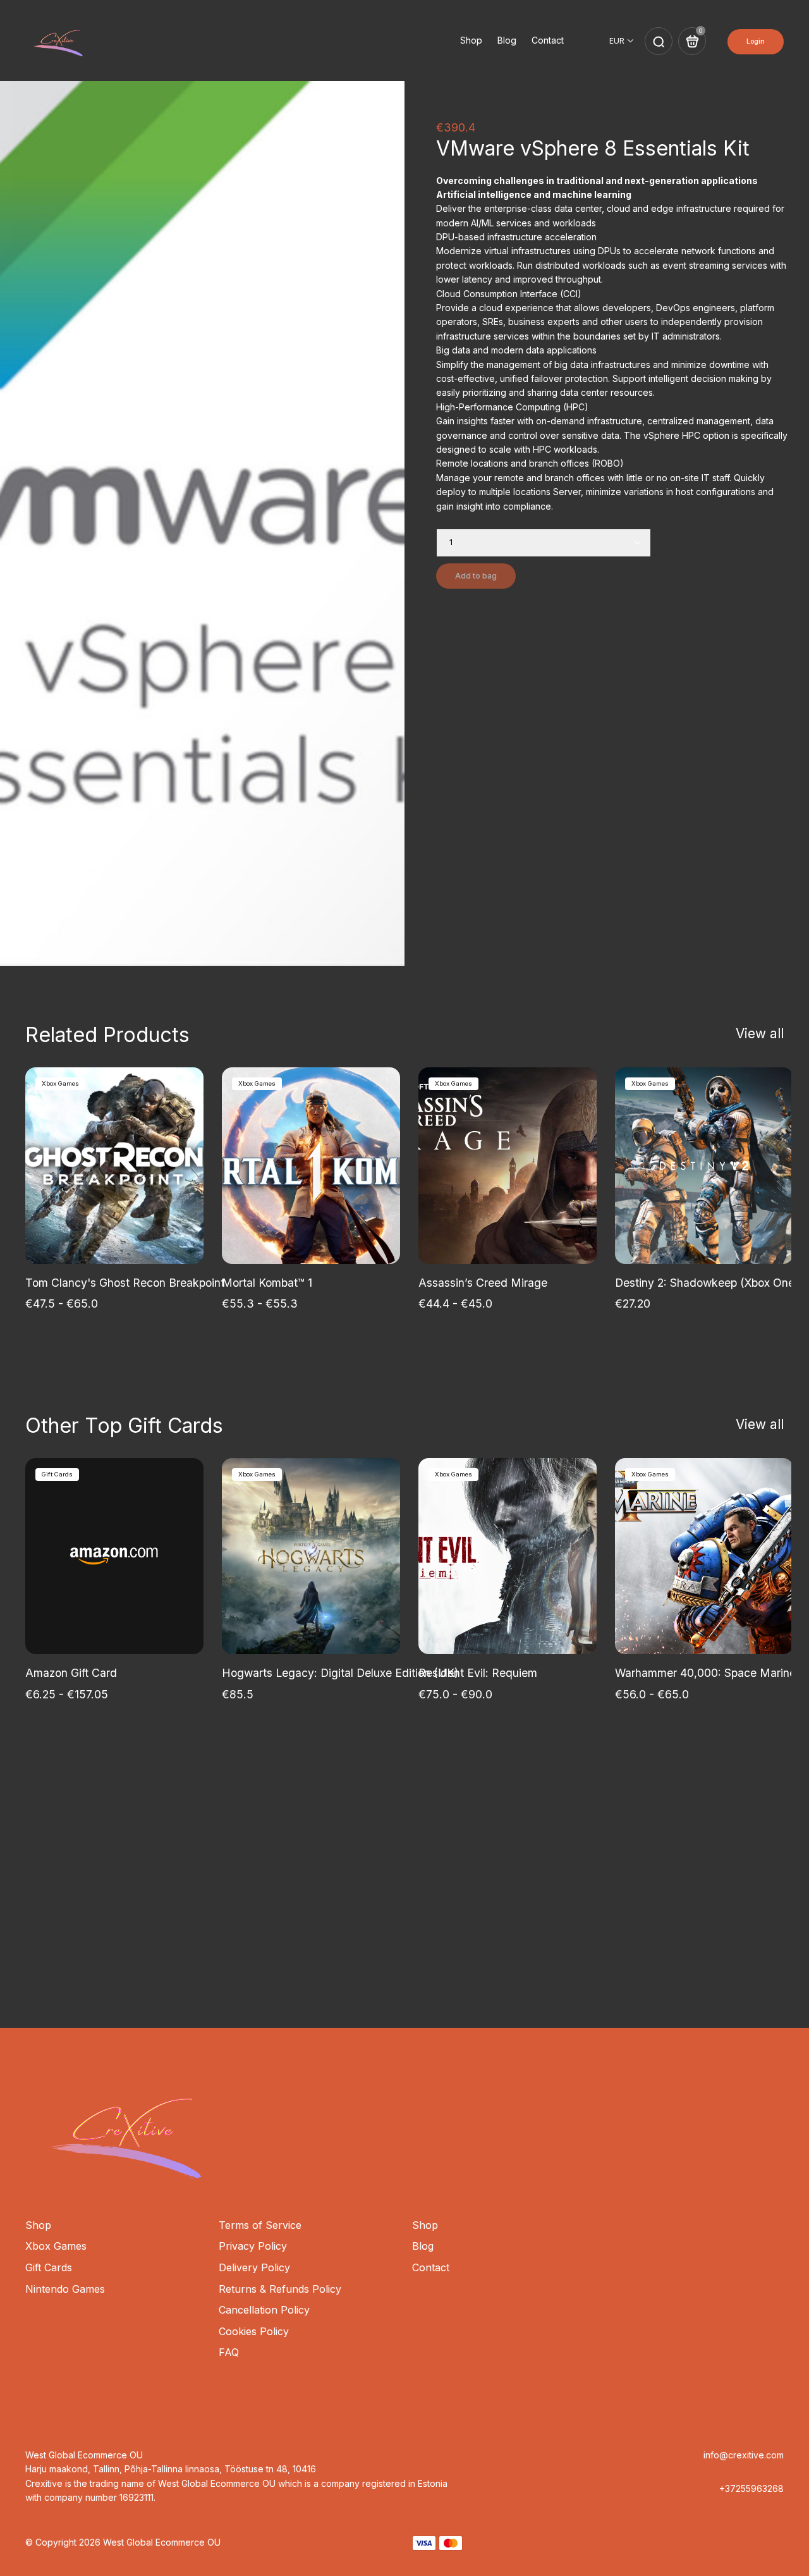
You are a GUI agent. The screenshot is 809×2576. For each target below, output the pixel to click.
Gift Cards (49, 2267)
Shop (471, 40)
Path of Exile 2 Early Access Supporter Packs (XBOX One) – (418, 1947)
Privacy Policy (253, 2246)
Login (756, 41)
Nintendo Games (65, 2289)
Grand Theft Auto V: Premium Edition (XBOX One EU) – (387, 1932)
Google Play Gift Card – (323, 1915)
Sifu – (43, 1915)
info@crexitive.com (744, 2455)
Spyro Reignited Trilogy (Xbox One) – (181, 1947)
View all (760, 1033)
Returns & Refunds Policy (280, 2289)
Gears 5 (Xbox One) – (85, 1932)
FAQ (229, 2352)
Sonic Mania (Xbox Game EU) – (599, 1932)
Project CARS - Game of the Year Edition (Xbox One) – (514, 1915)
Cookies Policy (254, 2331)
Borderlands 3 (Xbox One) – (714, 1915)
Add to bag (476, 576)
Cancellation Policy (264, 2310)
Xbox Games (56, 2246)
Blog (507, 40)
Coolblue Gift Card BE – (623, 1947)
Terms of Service (260, 2225)
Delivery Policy (254, 2267)
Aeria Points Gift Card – (196, 1932)
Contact (548, 40)
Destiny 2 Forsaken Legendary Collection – (162, 1915)
